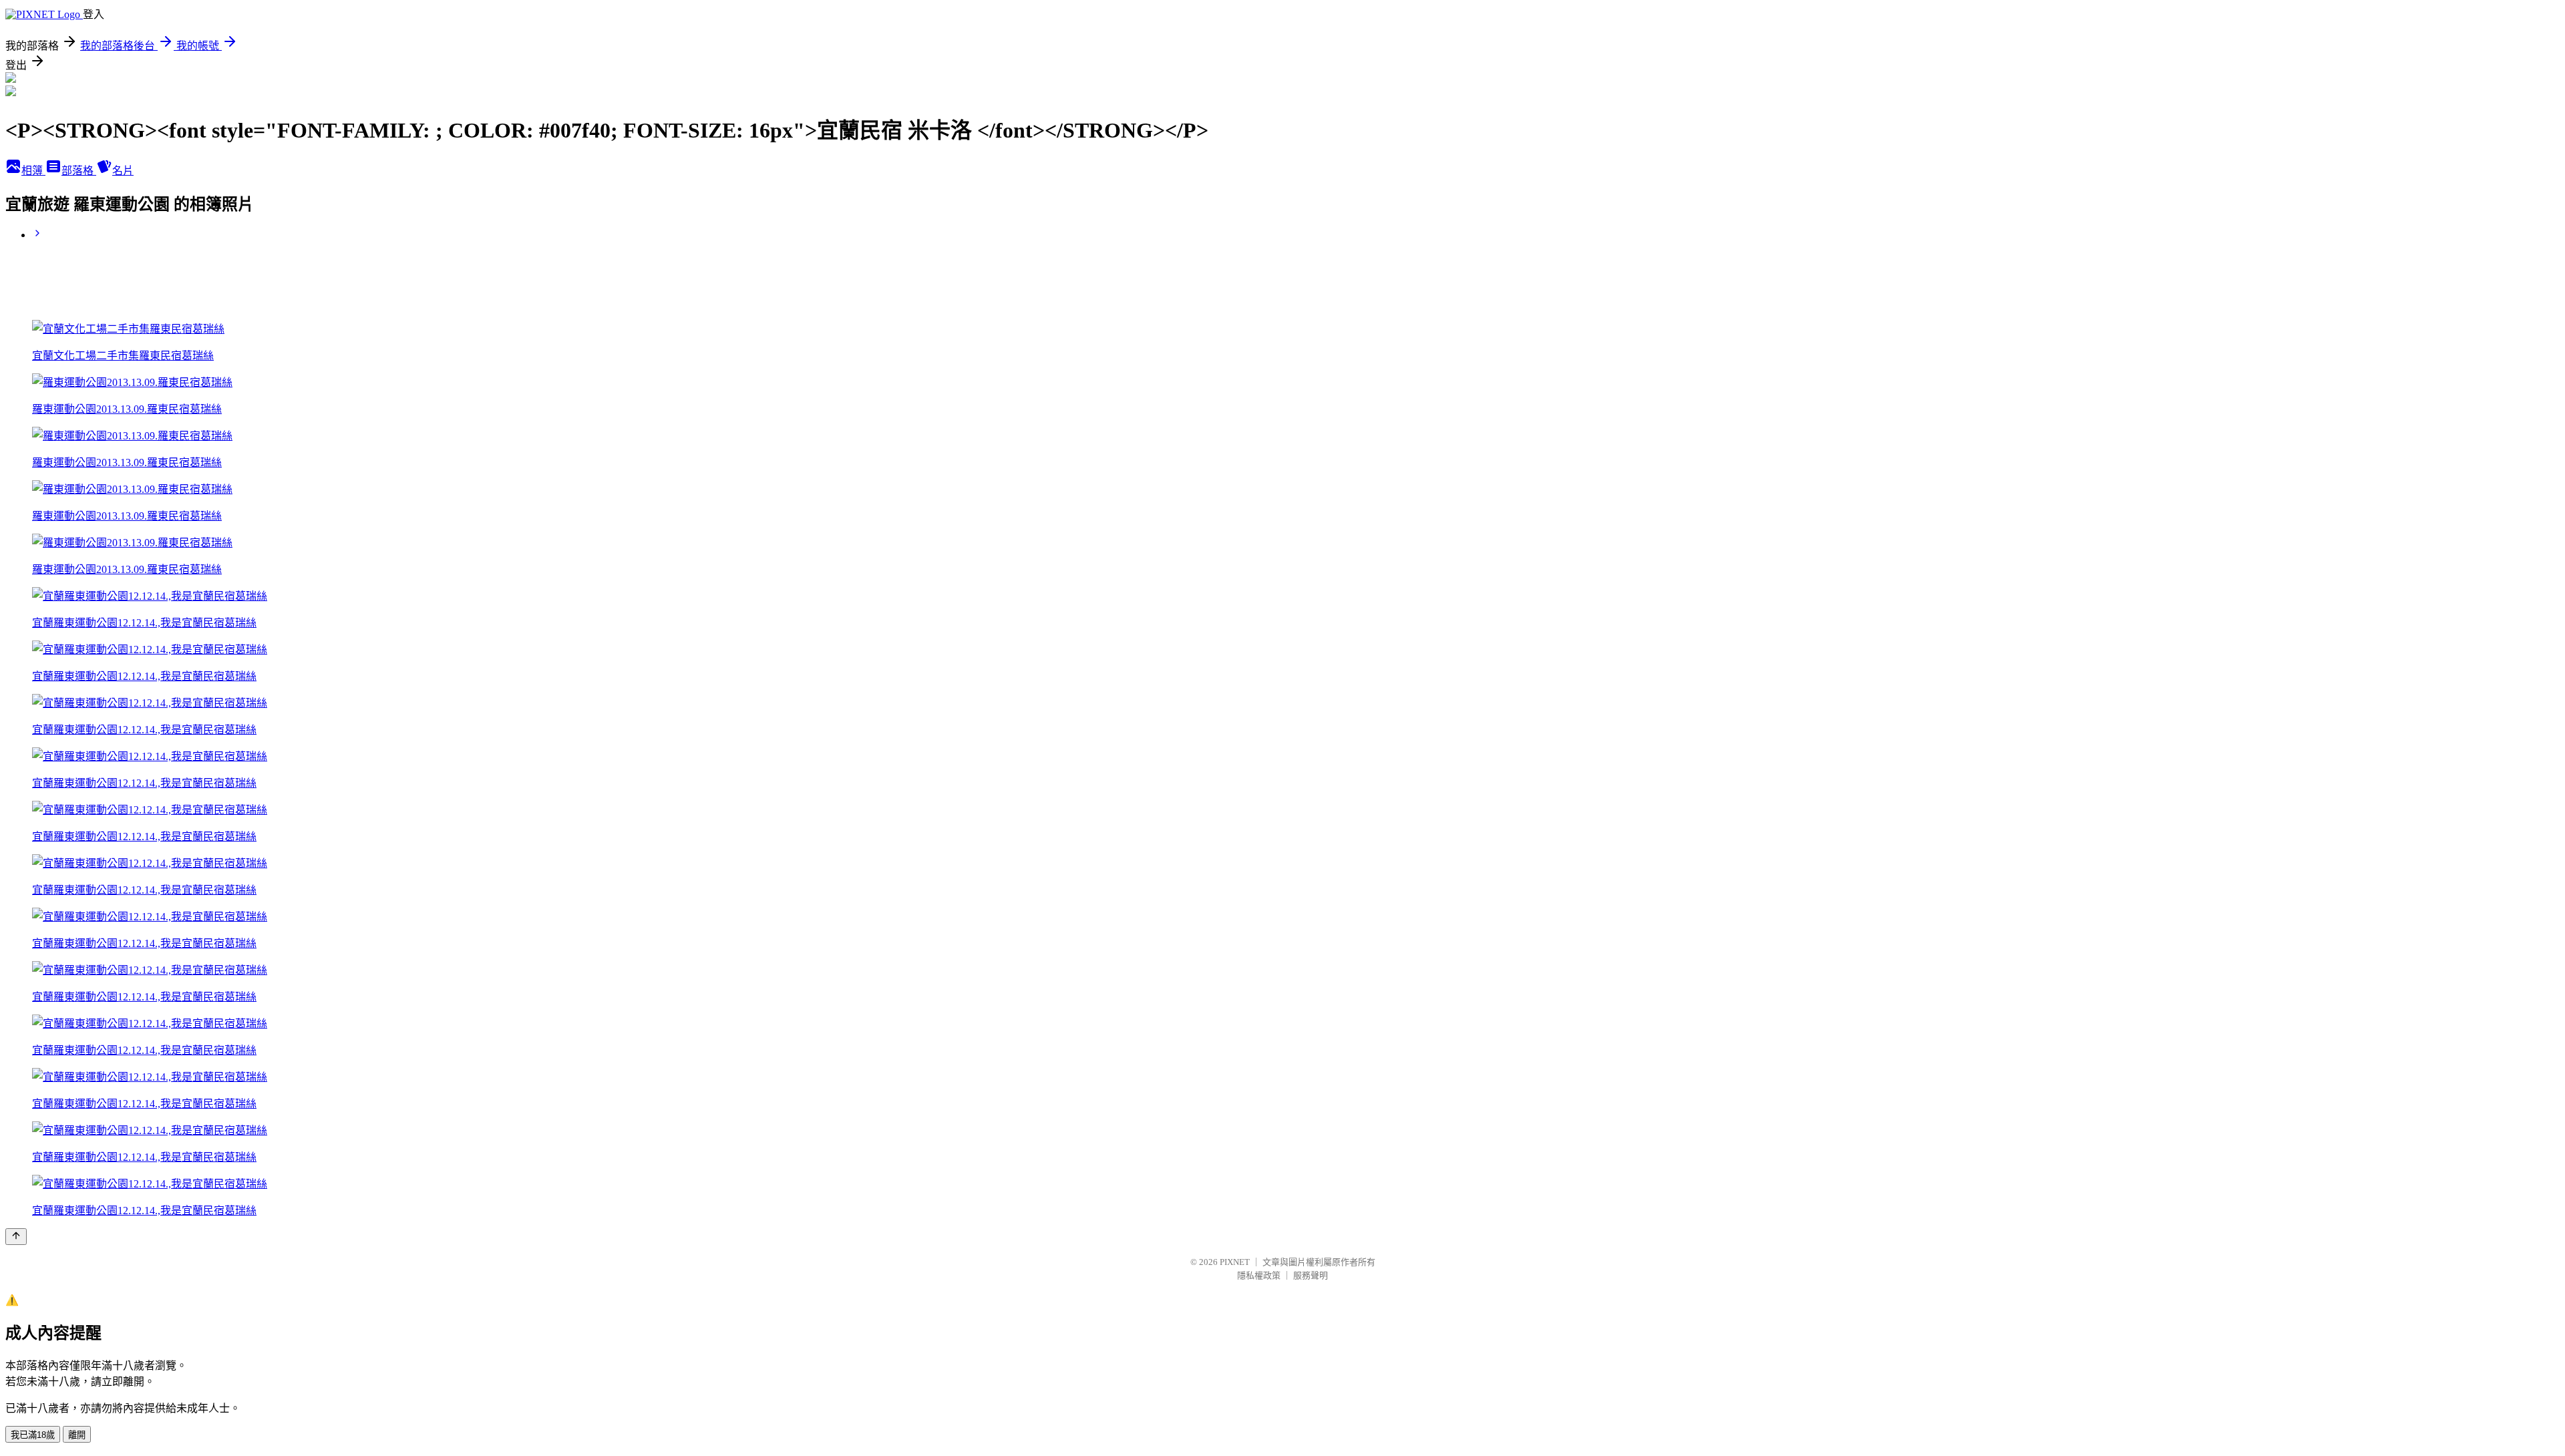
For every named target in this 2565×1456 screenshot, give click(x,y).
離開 (77, 1435)
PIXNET (1235, 1262)
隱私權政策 (1259, 1275)
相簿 (33, 171)
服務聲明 (1311, 1275)
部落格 (79, 171)
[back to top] (16, 1237)
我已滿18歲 (33, 1435)
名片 (123, 171)
